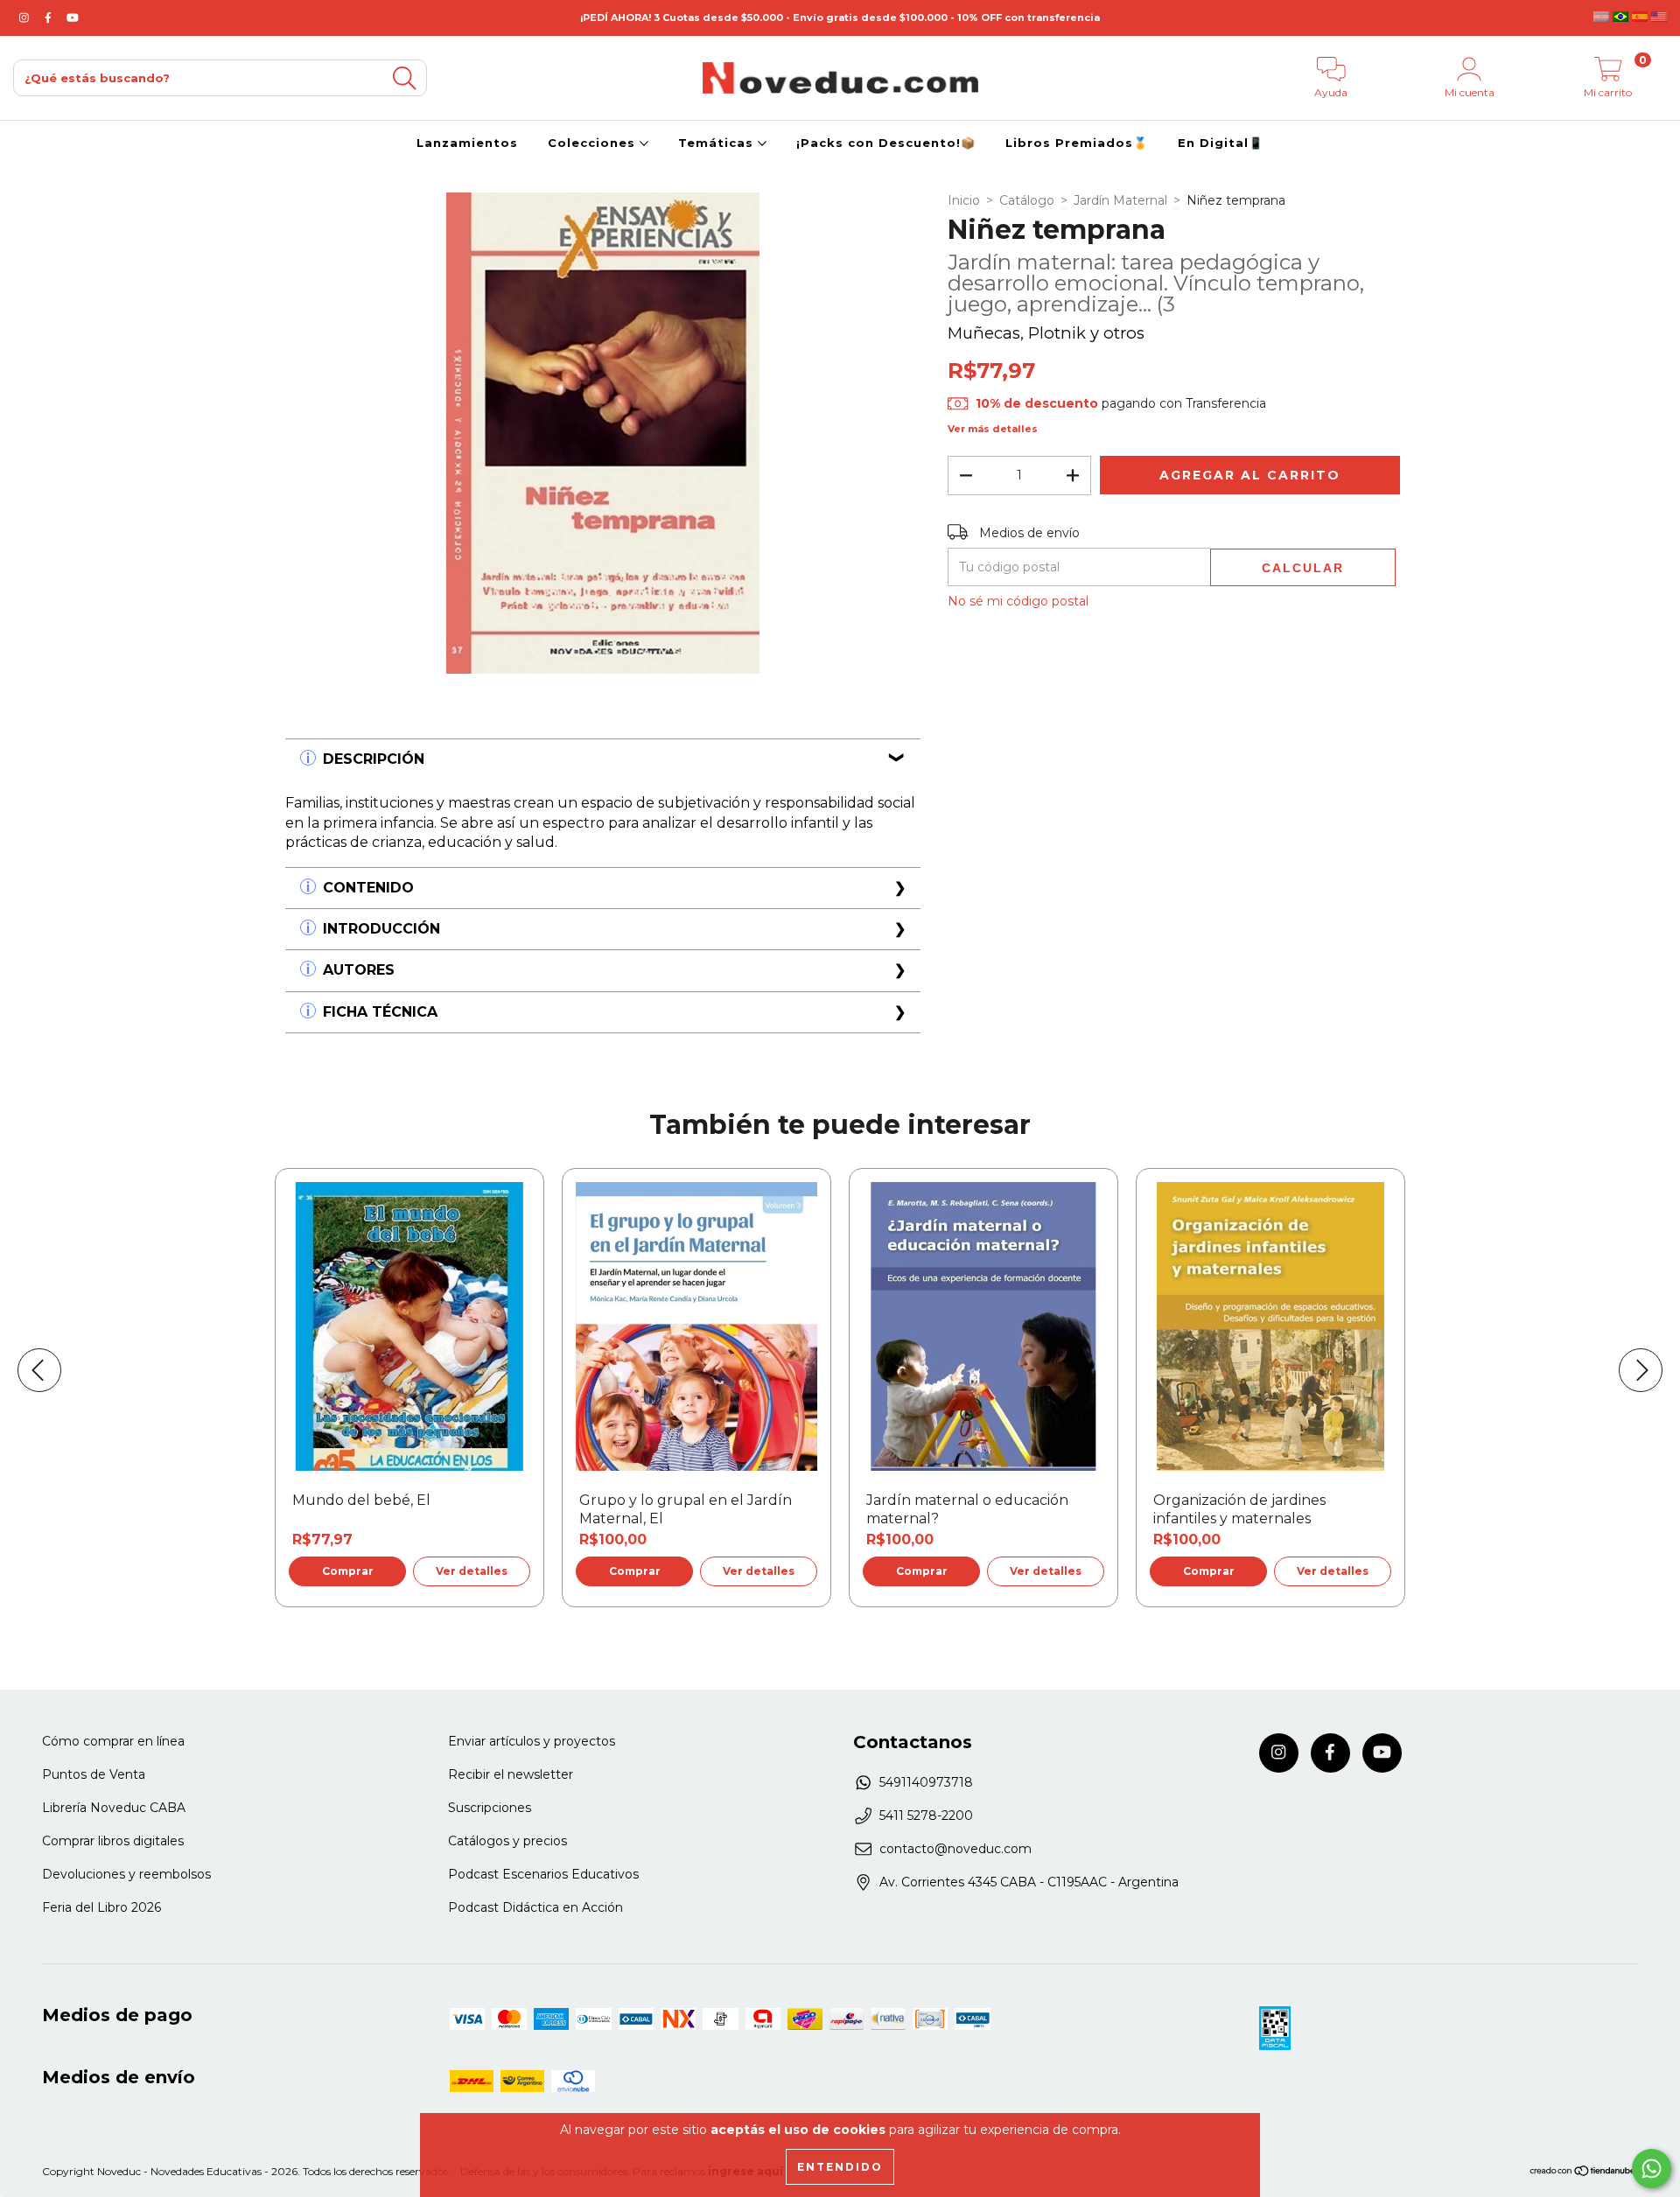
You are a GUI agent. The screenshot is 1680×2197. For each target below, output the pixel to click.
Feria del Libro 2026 (101, 1907)
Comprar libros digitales (113, 1841)
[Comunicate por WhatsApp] (1652, 2169)
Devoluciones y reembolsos (126, 1874)
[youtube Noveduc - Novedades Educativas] (73, 17)
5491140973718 (926, 1782)
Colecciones (594, 143)
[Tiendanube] (1583, 2173)
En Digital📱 (1221, 143)
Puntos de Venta (94, 1774)
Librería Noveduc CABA (114, 1808)
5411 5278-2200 (926, 1816)
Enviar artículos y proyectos (532, 1741)
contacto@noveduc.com (955, 1849)
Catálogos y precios (507, 1841)
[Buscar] (404, 78)
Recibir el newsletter (511, 1774)
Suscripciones (490, 1808)
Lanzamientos (467, 143)
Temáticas (718, 143)
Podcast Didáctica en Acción (535, 1907)
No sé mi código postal (1018, 601)
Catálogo (1027, 200)
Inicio (964, 200)
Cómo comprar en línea (113, 1741)
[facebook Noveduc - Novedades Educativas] (50, 17)
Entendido (840, 2167)
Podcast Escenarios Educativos (543, 1874)
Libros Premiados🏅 (1077, 143)
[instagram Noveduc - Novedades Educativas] (26, 17)
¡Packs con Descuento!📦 (886, 143)
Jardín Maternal (1120, 200)
